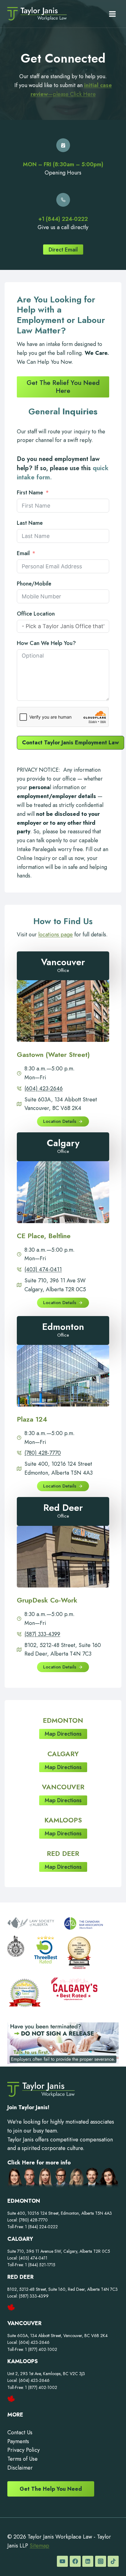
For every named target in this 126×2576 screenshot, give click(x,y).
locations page (56, 935)
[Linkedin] (88, 2561)
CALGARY (63, 1754)
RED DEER (63, 1853)
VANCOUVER (63, 1787)
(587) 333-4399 (42, 1634)
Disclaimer (20, 2468)
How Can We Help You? (46, 643)
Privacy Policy (24, 2450)
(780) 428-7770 (43, 1453)
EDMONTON (63, 1720)
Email (23, 553)
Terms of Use (22, 2459)
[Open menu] (112, 14)
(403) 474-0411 (43, 1269)
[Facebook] (75, 2561)
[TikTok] (113, 2561)
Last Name (30, 523)
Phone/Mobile (34, 584)
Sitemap (39, 2546)
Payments (18, 2441)
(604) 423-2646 (44, 1088)
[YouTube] (62, 2561)
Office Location (36, 614)
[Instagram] (101, 2561)
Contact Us (20, 2432)
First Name (30, 493)
